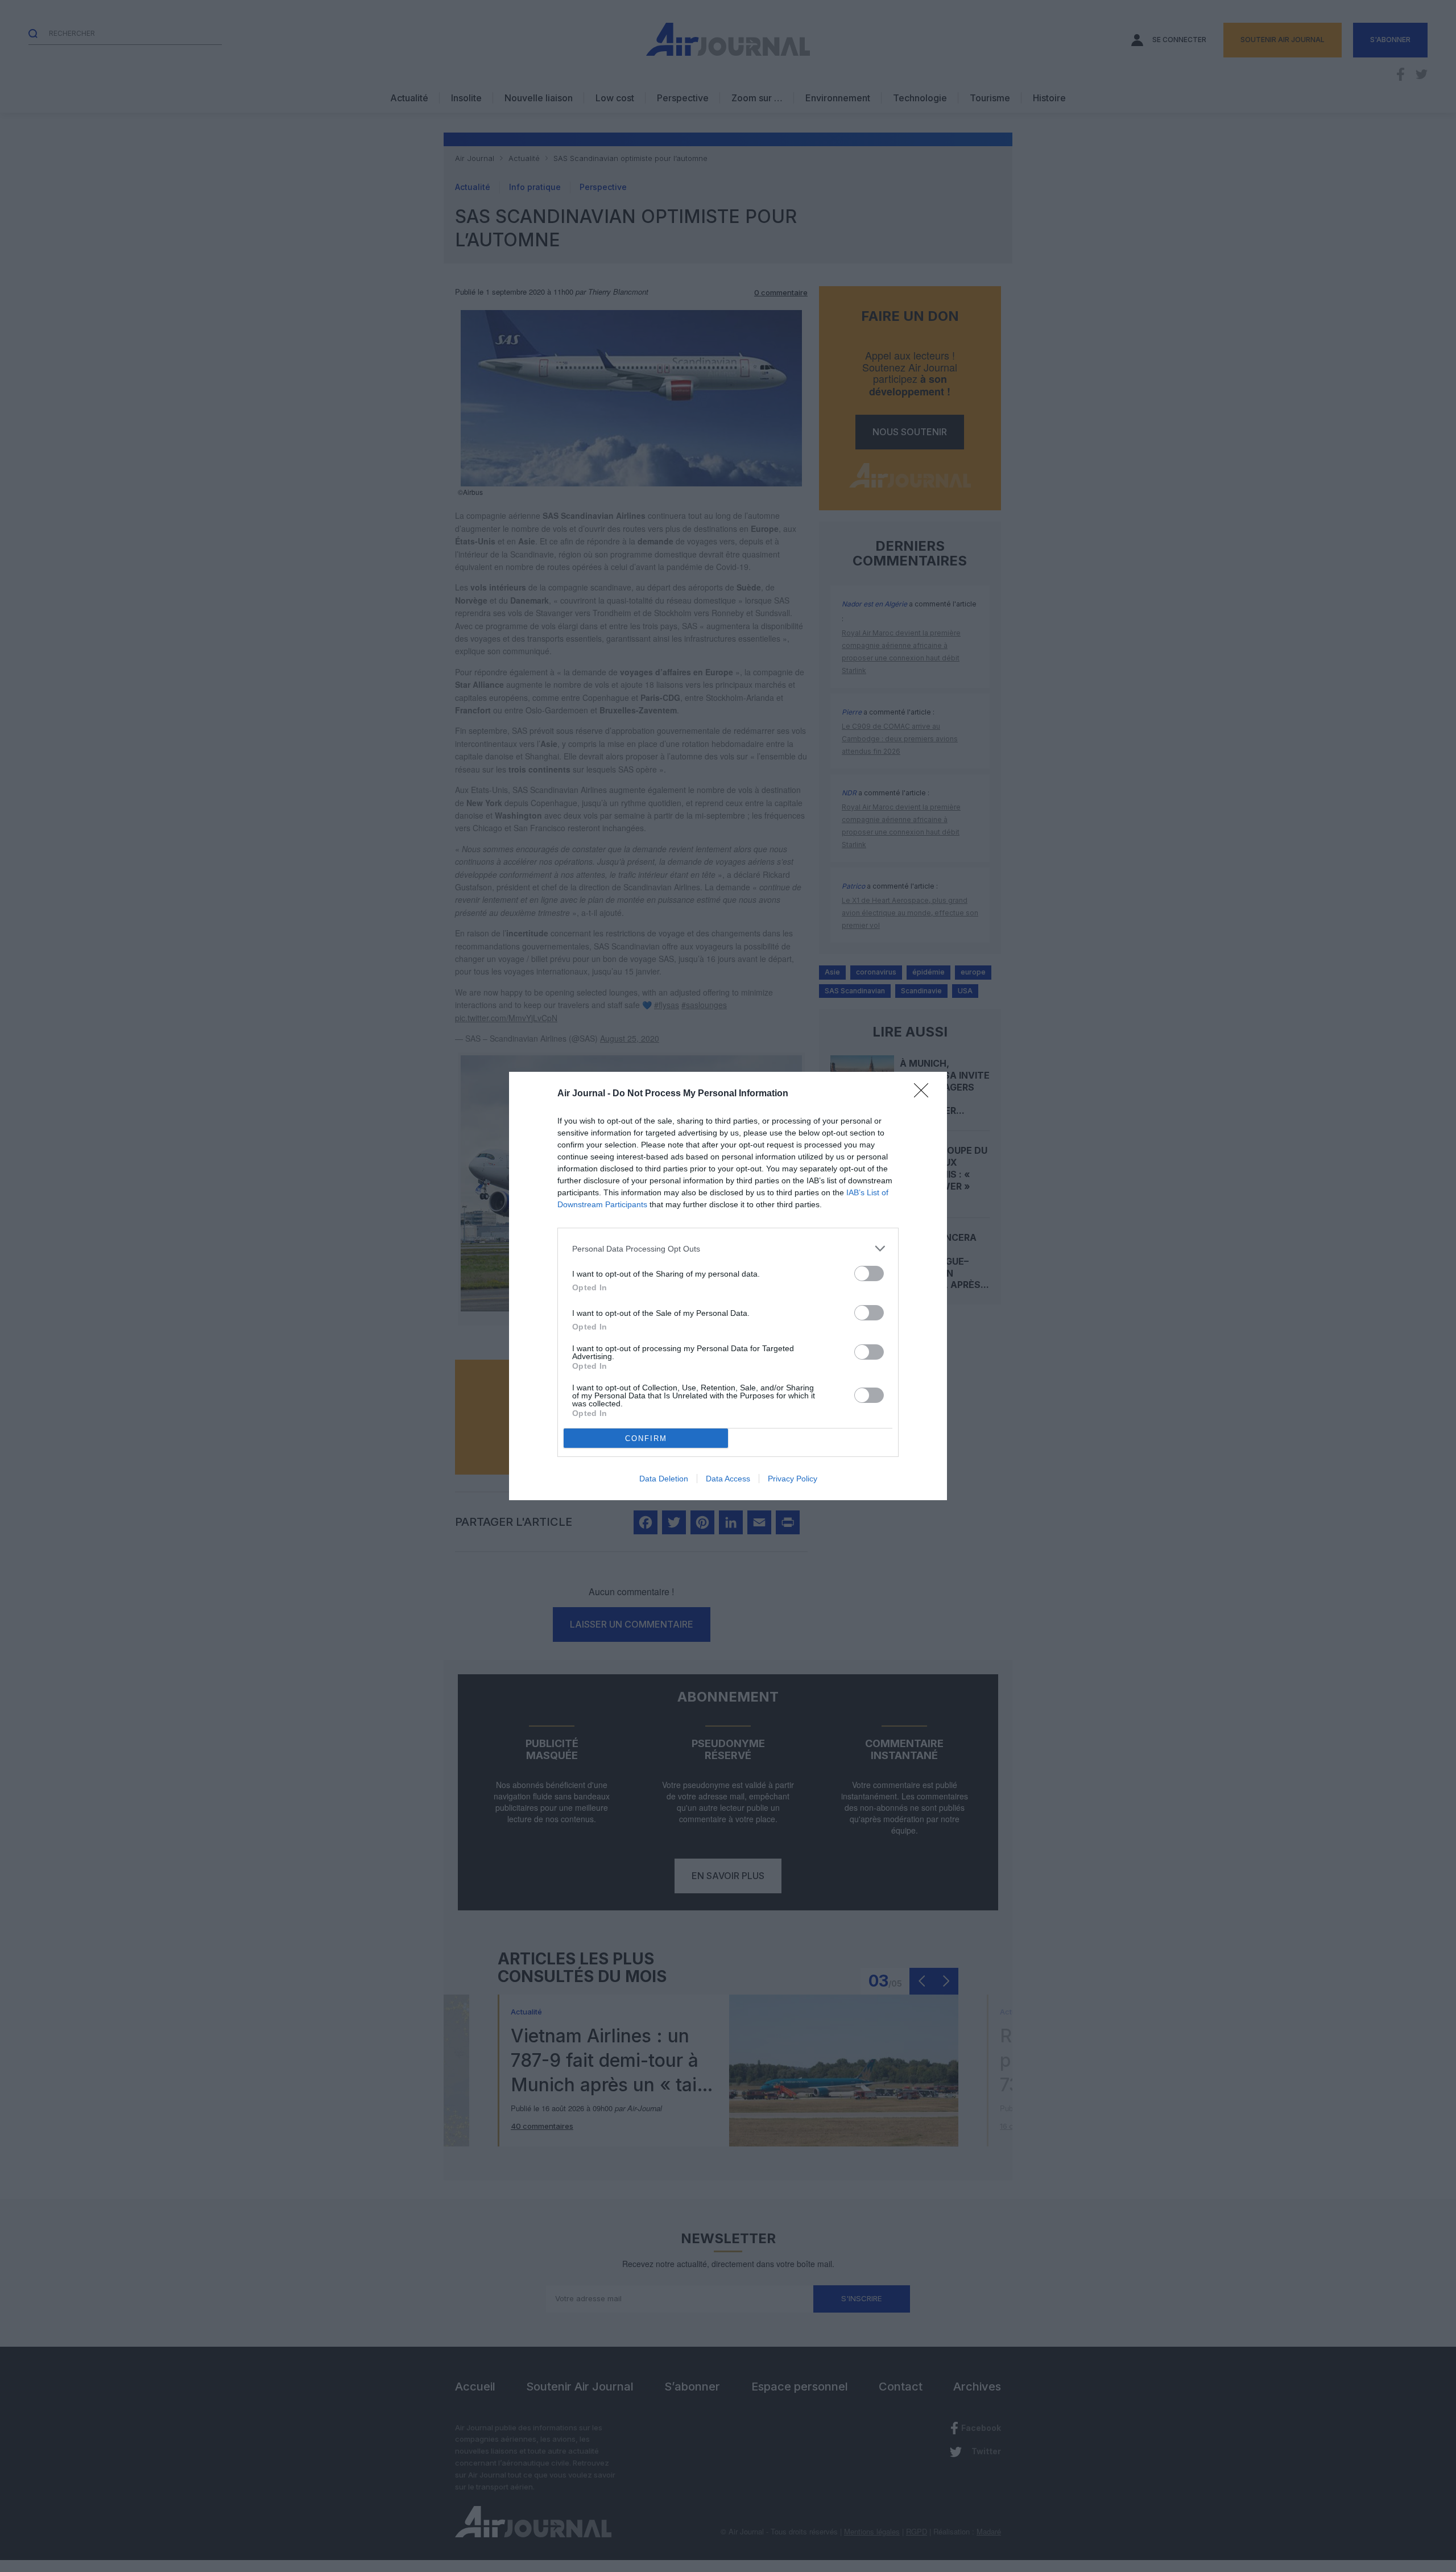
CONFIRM (646, 1438)
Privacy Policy (793, 1479)
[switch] (869, 1273)
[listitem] (728, 1248)
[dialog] (728, 1286)
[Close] (925, 1094)
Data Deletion (664, 1479)
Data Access (728, 1479)
